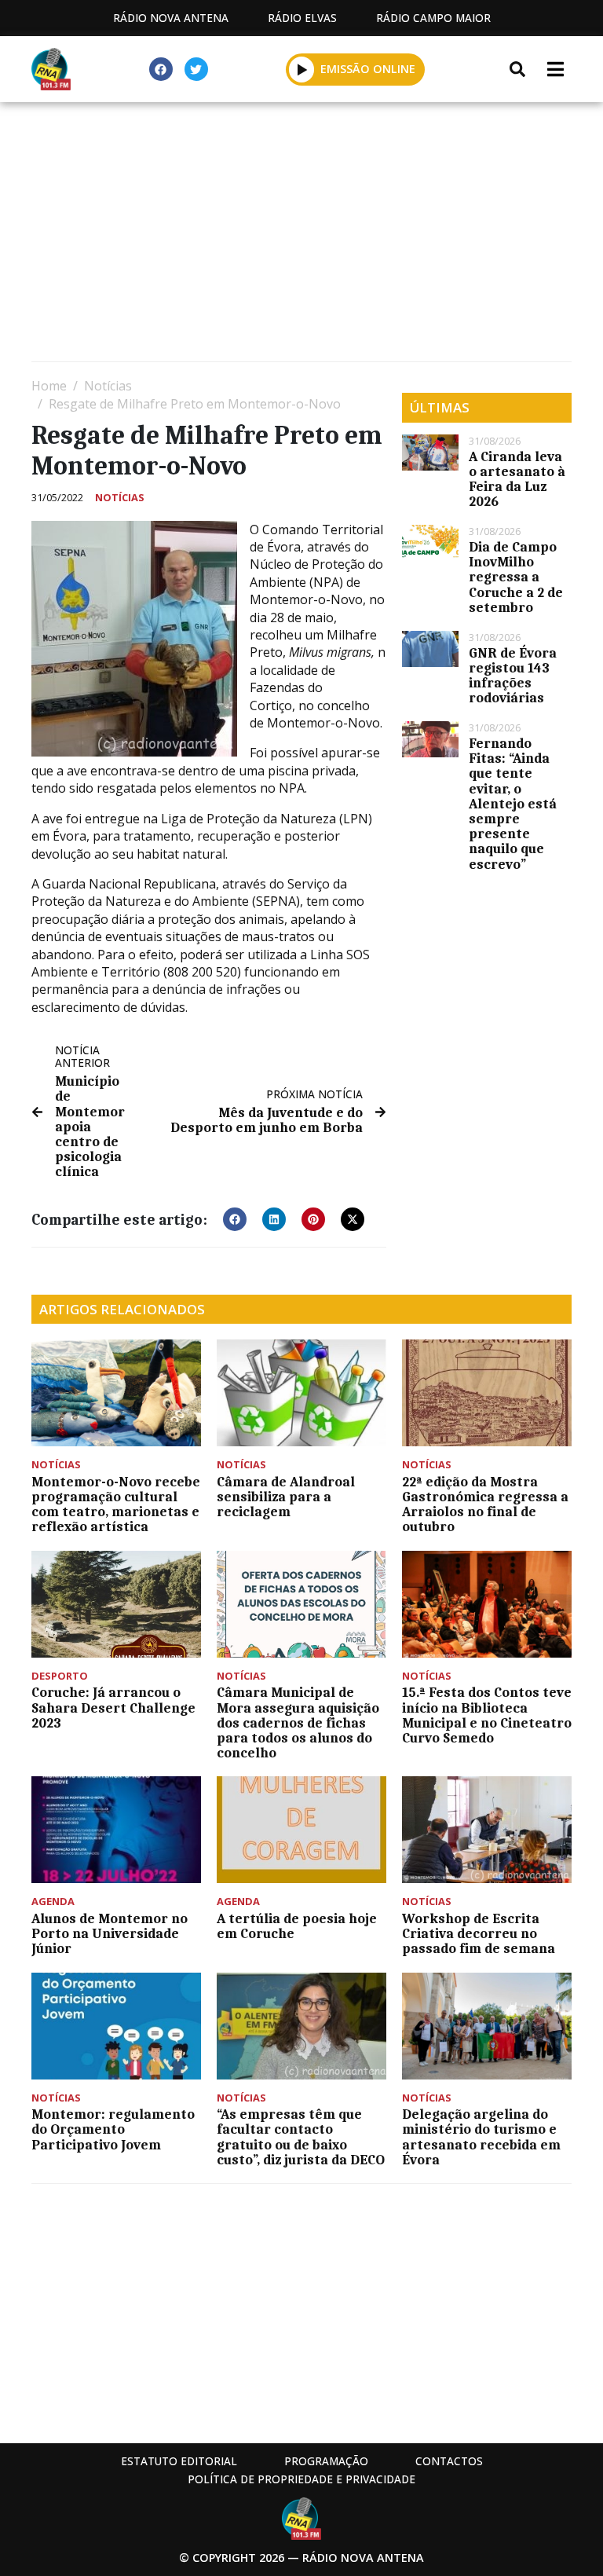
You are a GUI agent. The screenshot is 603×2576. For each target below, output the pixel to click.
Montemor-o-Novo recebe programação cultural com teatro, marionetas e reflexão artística (116, 1504)
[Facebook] (161, 69)
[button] (302, 69)
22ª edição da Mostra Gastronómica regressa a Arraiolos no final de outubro (485, 1504)
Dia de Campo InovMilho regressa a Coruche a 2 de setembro (516, 577)
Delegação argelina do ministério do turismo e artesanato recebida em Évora (481, 2137)
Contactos (449, 2461)
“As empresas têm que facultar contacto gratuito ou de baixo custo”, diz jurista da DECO (301, 2137)
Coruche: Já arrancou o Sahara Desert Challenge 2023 (113, 1707)
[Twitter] (196, 69)
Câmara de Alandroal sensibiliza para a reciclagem (286, 1497)
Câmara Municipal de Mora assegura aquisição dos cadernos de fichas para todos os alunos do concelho (298, 1722)
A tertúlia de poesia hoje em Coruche (297, 1926)
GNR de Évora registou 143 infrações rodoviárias (513, 676)
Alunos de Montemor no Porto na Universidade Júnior (110, 1933)
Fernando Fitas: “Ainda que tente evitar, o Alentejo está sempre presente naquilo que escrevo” (513, 804)
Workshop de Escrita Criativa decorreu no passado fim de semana (479, 1933)
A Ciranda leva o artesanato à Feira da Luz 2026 (517, 479)
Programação (326, 2461)
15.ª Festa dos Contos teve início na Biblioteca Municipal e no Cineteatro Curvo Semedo (487, 1715)
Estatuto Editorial (179, 2461)
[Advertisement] (301, 236)
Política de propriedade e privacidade (301, 2479)
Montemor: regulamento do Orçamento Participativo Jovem (113, 2129)
